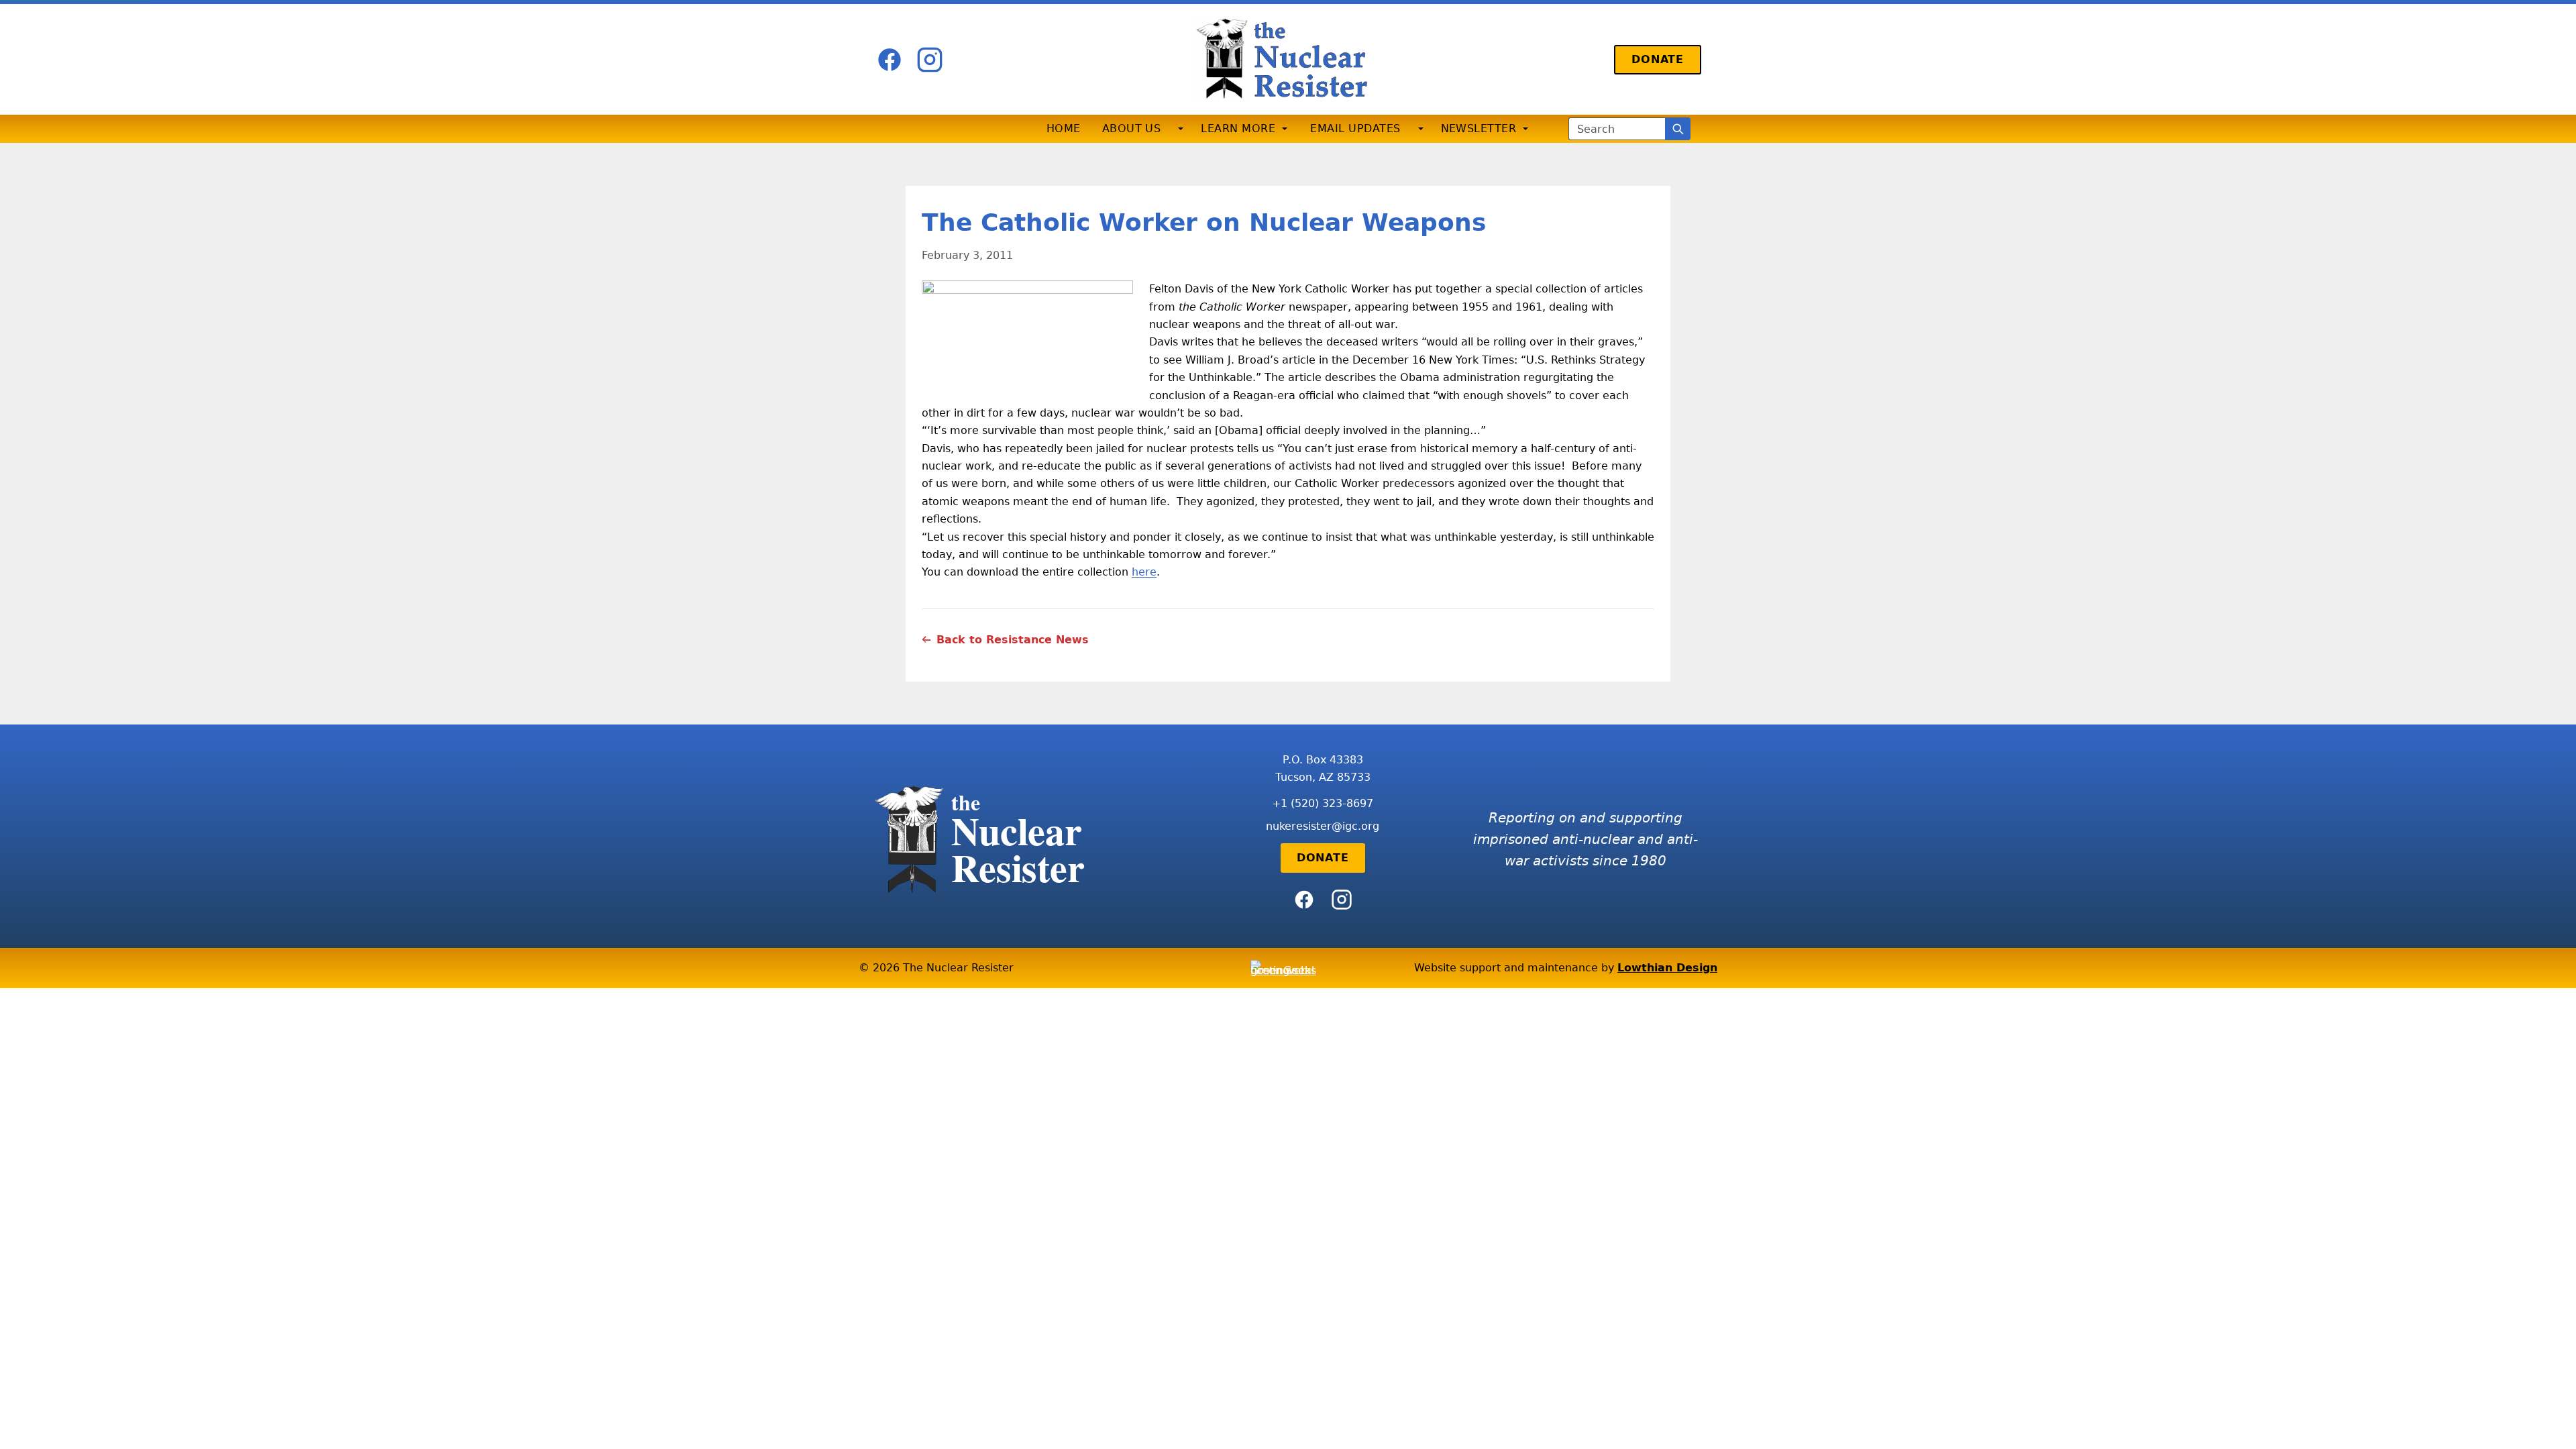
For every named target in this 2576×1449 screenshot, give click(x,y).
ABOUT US (1132, 128)
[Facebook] (890, 60)
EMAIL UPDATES (1355, 128)
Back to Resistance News (1013, 640)
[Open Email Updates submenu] (1421, 129)
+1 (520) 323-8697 (1323, 803)
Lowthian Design (1667, 968)
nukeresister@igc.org (1323, 826)
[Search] (1678, 129)
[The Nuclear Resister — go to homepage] (1288, 59)
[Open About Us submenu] (1181, 129)
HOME (1064, 128)
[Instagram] (930, 60)
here (1144, 572)
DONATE (1658, 59)
